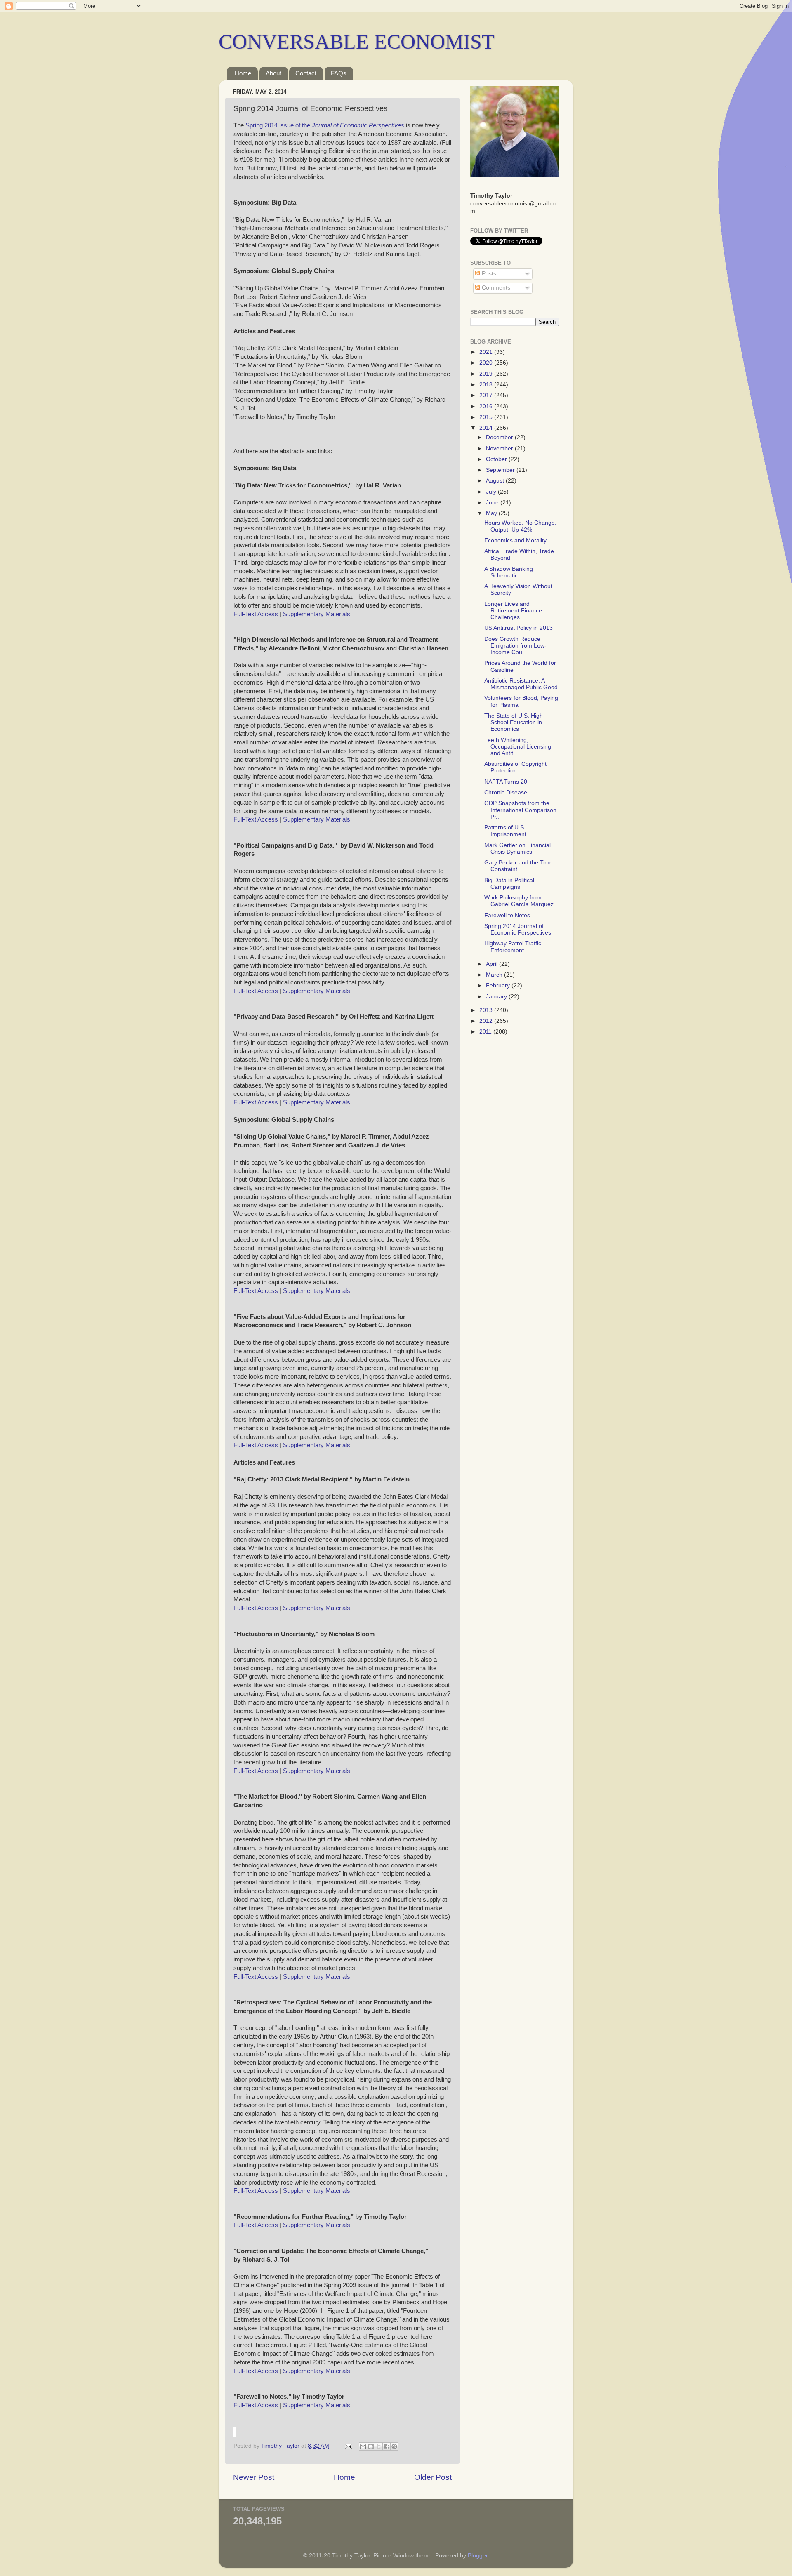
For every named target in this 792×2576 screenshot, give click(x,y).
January (497, 997)
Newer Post (254, 2477)
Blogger (478, 2556)
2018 (487, 385)
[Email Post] (348, 2446)
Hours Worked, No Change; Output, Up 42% (520, 526)
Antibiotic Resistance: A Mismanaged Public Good (521, 684)
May (492, 513)
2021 (487, 352)
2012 (487, 1021)
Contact (306, 73)
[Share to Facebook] (387, 2446)
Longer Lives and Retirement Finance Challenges (513, 611)
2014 (487, 428)
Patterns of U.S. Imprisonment (505, 831)
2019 (487, 374)
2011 (486, 1032)
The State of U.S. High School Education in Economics (514, 722)
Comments (495, 288)
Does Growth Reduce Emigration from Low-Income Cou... (515, 646)
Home (243, 73)
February (499, 985)
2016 (487, 406)
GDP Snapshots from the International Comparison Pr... (520, 810)
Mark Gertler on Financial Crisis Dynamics (517, 849)
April (493, 964)
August (496, 481)
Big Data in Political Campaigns (509, 884)
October (497, 459)
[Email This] (363, 2446)
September (501, 470)
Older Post (433, 2477)
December (500, 437)
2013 (487, 1010)
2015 (487, 417)
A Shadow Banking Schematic (509, 572)
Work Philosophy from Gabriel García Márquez (519, 901)
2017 (487, 395)
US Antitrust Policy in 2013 (519, 628)
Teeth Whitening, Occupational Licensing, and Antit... (519, 747)
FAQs (339, 73)
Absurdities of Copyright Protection (515, 767)
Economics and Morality (515, 540)
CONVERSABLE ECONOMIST (357, 42)
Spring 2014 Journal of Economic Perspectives (518, 929)
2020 (487, 363)
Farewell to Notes (507, 915)
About (273, 73)
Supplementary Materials (317, 614)
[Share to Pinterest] (394, 2446)
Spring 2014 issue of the (325, 125)
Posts (488, 274)
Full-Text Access (256, 614)
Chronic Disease (506, 792)
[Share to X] (379, 2446)
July (492, 492)
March (495, 975)
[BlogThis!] (371, 2446)
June (493, 503)
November (500, 449)
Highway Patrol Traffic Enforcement (513, 947)
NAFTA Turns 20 (506, 782)
